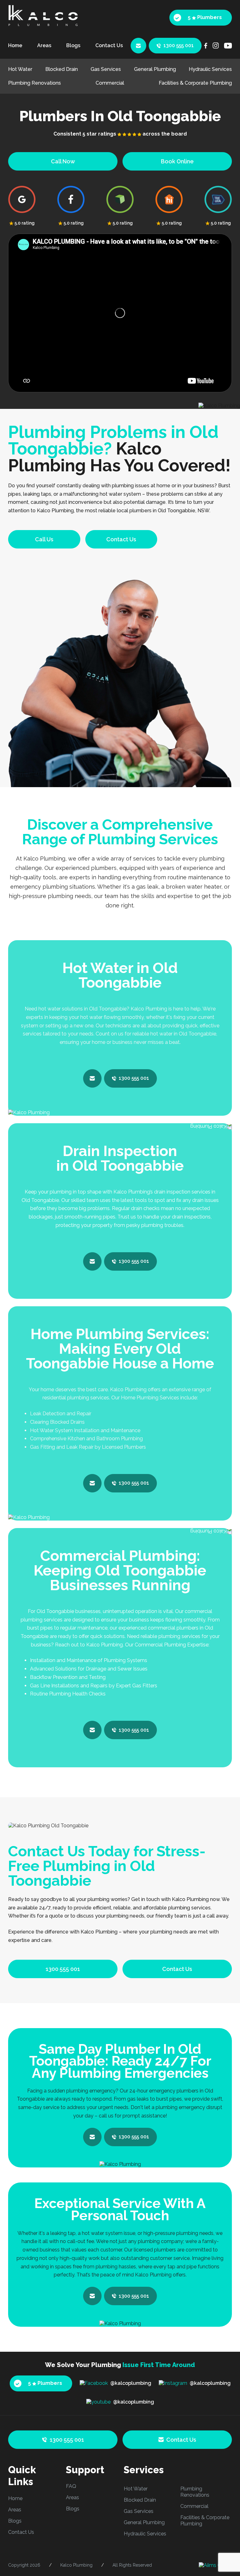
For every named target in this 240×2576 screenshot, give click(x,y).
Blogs (73, 45)
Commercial (110, 83)
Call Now (63, 161)
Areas (44, 45)
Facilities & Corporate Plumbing (195, 83)
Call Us (44, 539)
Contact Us (109, 45)
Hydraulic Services (210, 69)
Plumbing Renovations (35, 83)
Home (15, 45)
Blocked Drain (62, 69)
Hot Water (20, 69)
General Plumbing (155, 69)
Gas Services (106, 69)
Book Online (177, 161)
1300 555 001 (179, 45)
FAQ (71, 2486)
